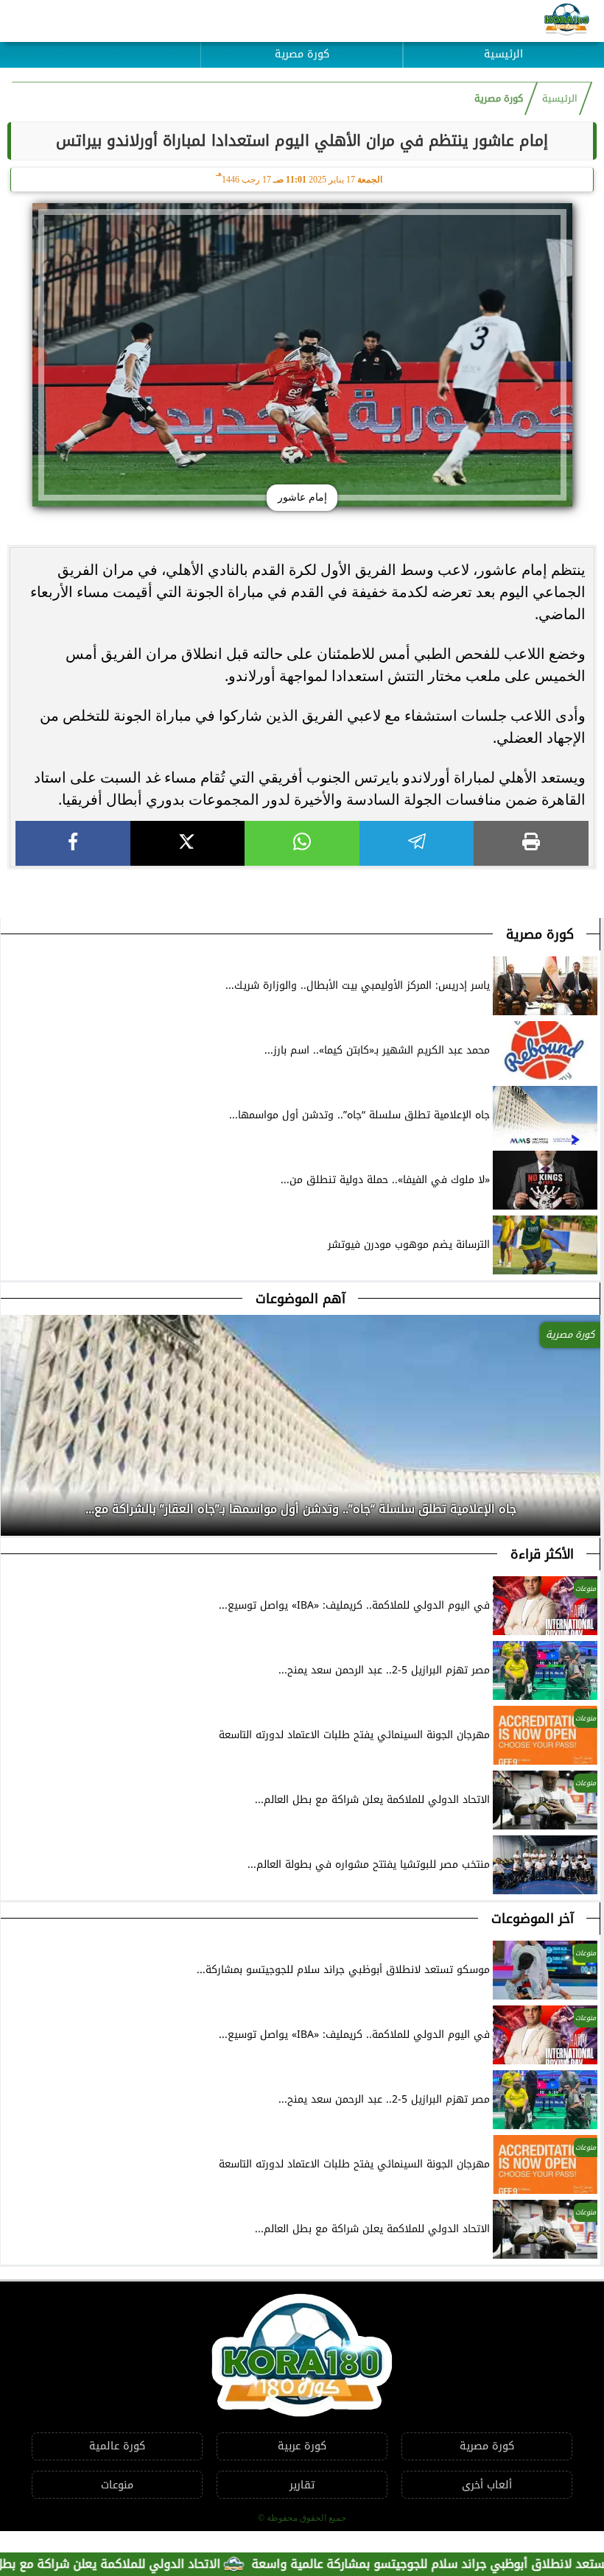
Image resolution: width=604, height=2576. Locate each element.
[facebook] (73, 843)
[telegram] (417, 843)
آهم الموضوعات (301, 1299)
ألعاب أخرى (487, 2485)
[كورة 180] (567, 21)
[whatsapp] (302, 843)
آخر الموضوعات (533, 1919)
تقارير (302, 2485)
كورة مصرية (302, 54)
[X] (188, 843)
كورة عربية (302, 2446)
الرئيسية (503, 54)
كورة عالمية (117, 2446)
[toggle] (100, 43)
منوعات (117, 2485)
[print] (531, 843)
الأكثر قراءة (542, 1554)
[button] (13, 1505)
